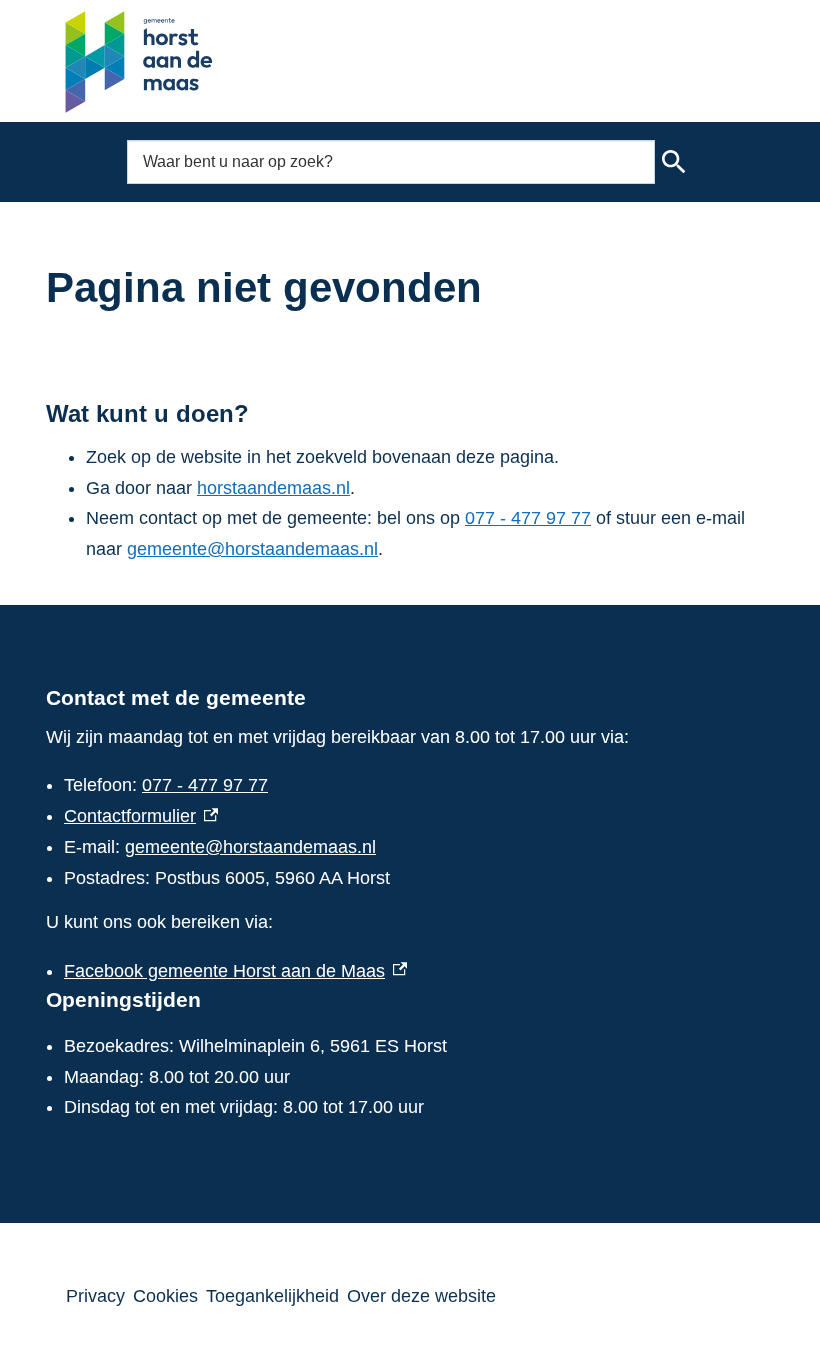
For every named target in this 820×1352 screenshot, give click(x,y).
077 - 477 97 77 (528, 518)
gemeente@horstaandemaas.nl (252, 549)
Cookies (165, 1296)
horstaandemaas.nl (273, 488)
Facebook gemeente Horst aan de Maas (235, 971)
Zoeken (674, 162)
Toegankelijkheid (272, 1296)
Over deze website (421, 1296)
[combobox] (391, 161)
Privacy (95, 1296)
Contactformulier (141, 816)
